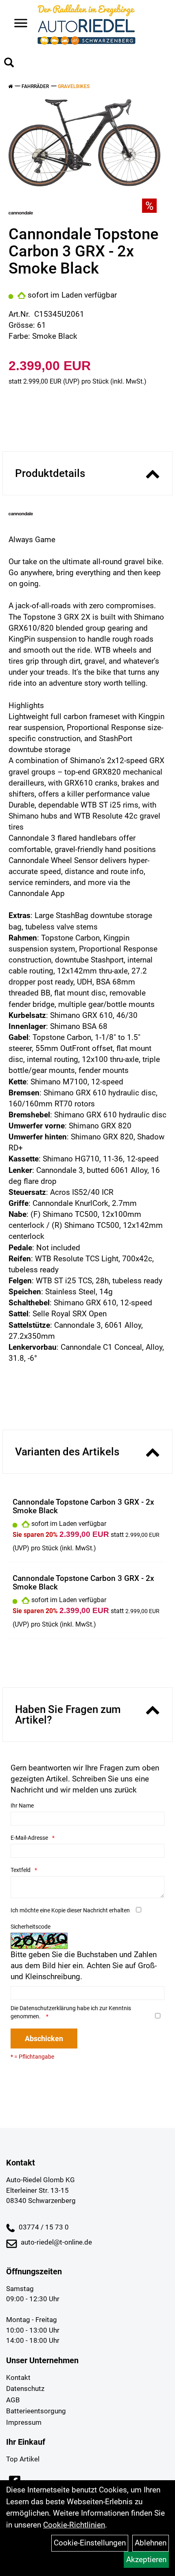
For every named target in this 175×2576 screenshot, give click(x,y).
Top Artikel (23, 2459)
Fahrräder (35, 86)
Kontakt (18, 2377)
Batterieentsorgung (36, 2411)
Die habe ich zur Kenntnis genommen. (71, 2012)
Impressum (24, 2422)
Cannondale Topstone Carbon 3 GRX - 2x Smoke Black (83, 1506)
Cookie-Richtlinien (74, 2525)
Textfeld (21, 1870)
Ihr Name (22, 1806)
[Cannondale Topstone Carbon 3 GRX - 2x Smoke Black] (84, 143)
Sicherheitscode (31, 1927)
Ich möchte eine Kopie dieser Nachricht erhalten (70, 1910)
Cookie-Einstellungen (90, 2543)
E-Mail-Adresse (29, 1838)
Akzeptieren (146, 2559)
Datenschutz (25, 2388)
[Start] (10, 86)
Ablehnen (151, 2543)
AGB (13, 2400)
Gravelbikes (74, 86)
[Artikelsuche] (9, 64)
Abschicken (44, 2039)
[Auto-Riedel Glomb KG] (86, 24)
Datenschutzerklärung (48, 2008)
